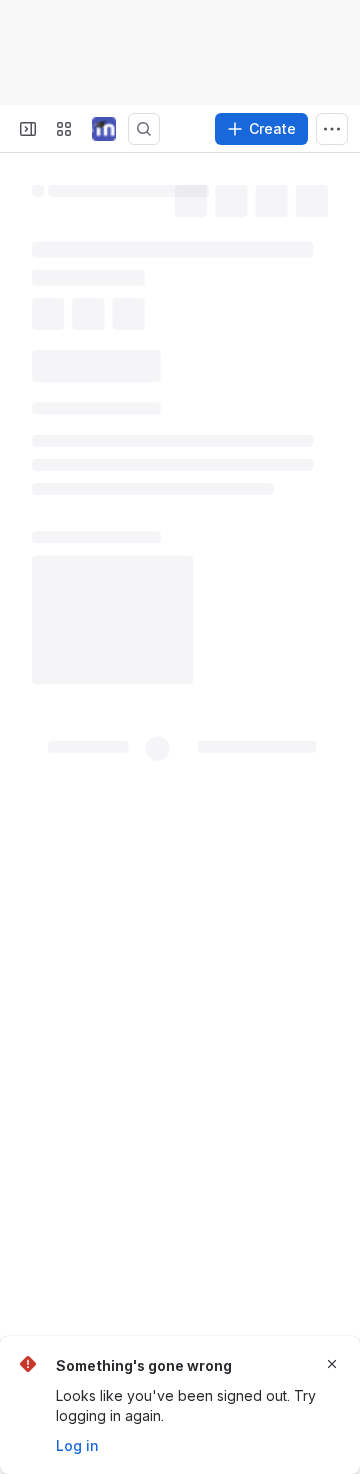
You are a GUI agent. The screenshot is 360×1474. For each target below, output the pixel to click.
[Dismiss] (332, 1364)
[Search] (144, 129)
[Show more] (332, 129)
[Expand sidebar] (28, 129)
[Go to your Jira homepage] (104, 129)
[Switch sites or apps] (64, 129)
